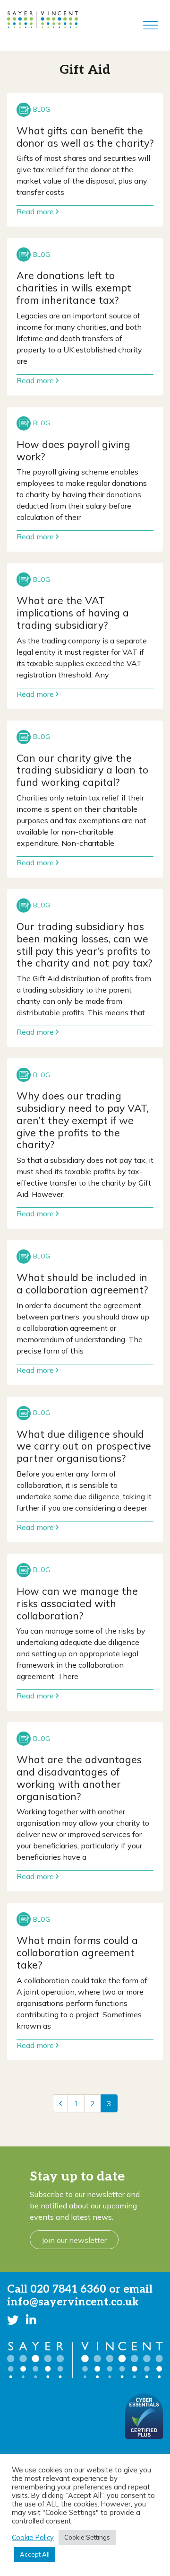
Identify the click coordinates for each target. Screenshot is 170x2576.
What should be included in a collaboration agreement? (82, 1283)
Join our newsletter (74, 2240)
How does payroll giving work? (73, 450)
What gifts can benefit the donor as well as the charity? (85, 136)
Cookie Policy (33, 2538)
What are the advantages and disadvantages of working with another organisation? (79, 1777)
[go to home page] (42, 19)
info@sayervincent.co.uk (73, 2302)
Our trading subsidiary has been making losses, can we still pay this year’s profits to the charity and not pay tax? (84, 944)
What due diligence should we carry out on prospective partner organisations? (84, 1446)
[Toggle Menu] (151, 26)
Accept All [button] (35, 2554)
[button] (13, 2320)
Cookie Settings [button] (87, 2537)
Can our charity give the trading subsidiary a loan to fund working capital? (82, 770)
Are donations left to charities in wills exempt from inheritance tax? (74, 287)
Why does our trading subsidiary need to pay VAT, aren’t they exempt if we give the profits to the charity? (83, 1120)
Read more (36, 211)
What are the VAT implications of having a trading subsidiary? (73, 612)
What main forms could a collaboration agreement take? (77, 1952)
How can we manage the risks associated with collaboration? (77, 1603)
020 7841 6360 (68, 2289)
